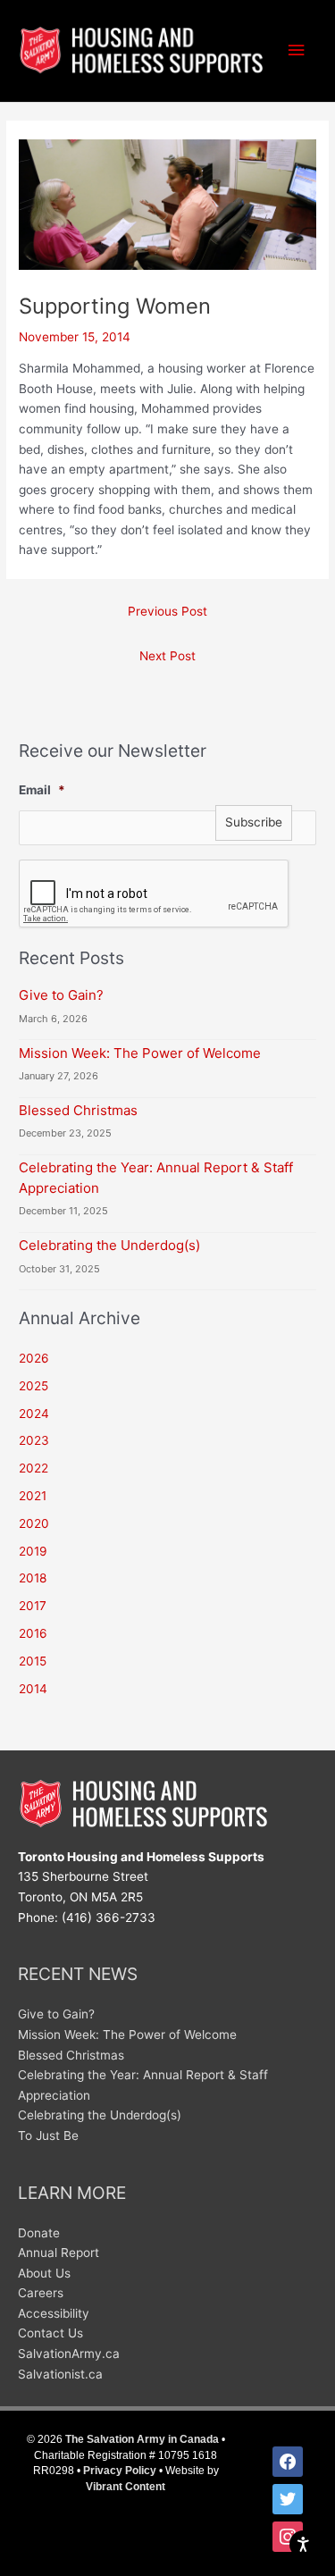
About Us (44, 2273)
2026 (34, 1358)
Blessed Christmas (78, 1110)
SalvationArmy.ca (69, 2354)
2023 (34, 1440)
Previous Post (167, 611)
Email (42, 790)
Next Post (167, 656)
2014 (33, 1689)
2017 (33, 1606)
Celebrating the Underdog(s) (109, 1245)
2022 (33, 1468)
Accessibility (54, 2313)
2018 (33, 1578)
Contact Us (50, 2333)
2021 (33, 1496)
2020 (34, 1523)
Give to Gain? (61, 995)
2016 (33, 1633)
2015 (33, 1661)
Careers (41, 2293)
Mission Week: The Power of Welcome (140, 1053)
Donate (39, 2233)
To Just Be (48, 2135)
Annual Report (59, 2253)
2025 (33, 1386)
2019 (33, 1551)
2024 (34, 1414)
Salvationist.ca (60, 2374)
